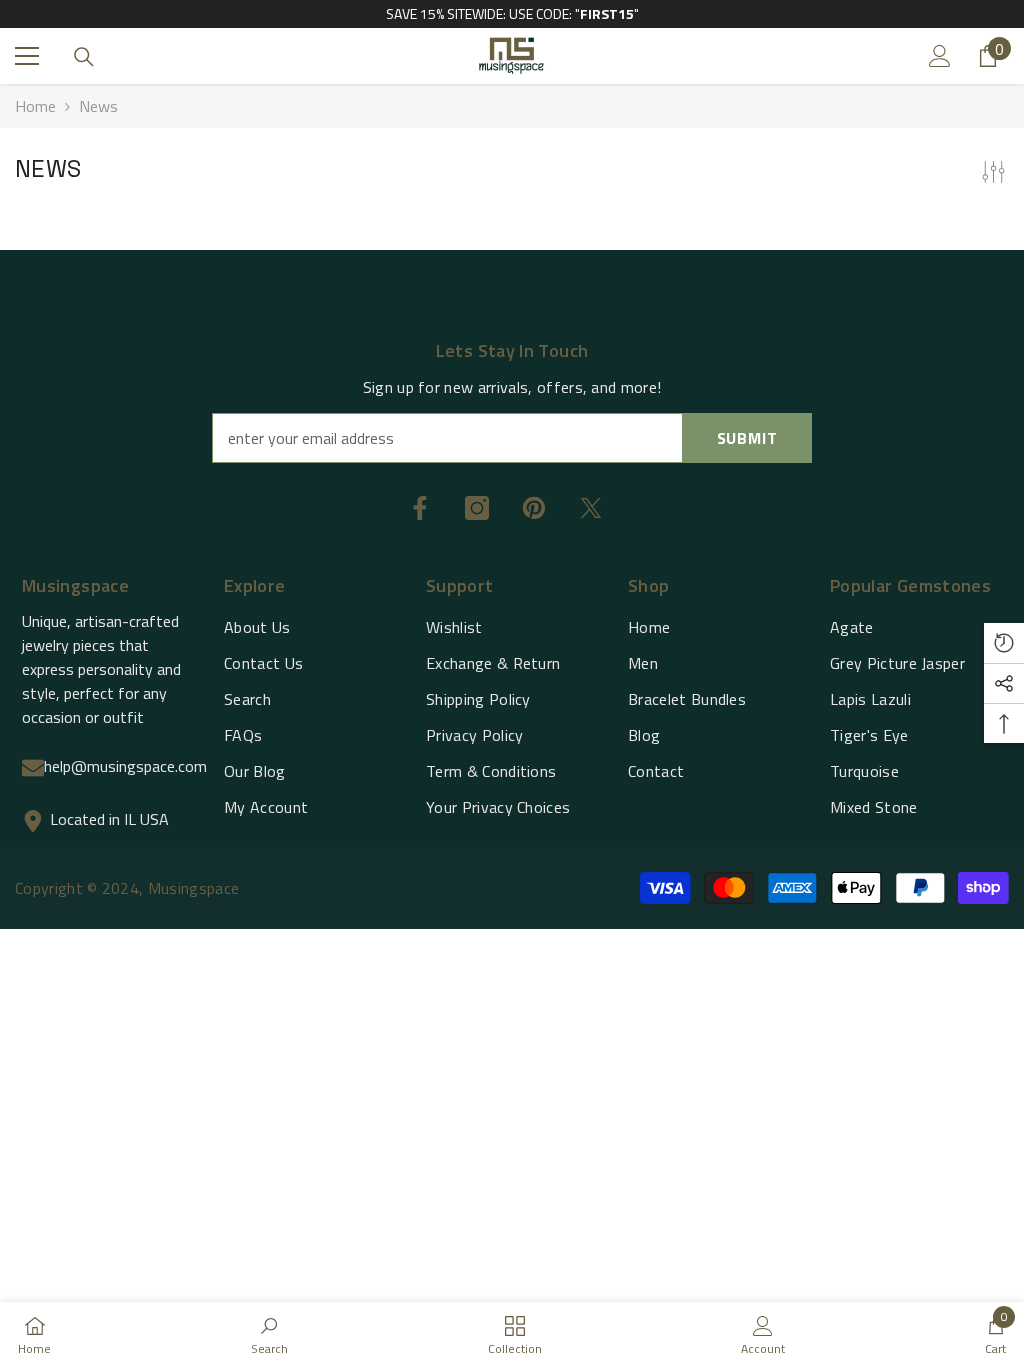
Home (35, 106)
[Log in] (940, 56)
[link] (269, 1334)
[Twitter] (591, 508)
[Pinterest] (534, 508)
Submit (747, 438)
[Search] (84, 57)
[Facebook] (420, 508)
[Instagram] (477, 508)
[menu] (27, 56)
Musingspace (194, 888)
